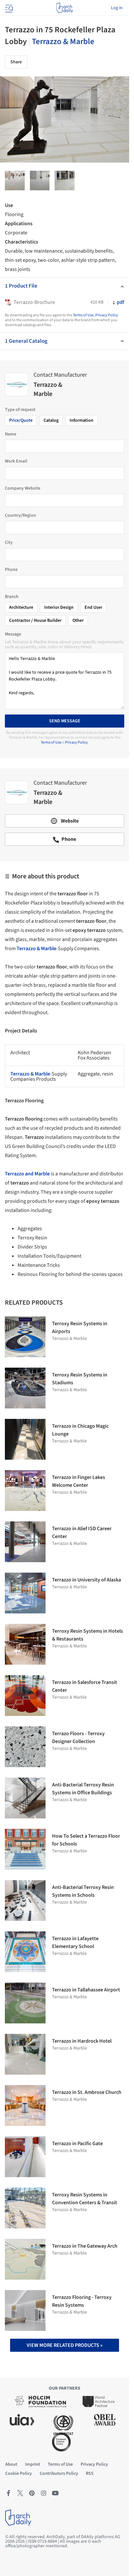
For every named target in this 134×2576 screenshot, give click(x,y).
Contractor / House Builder (35, 620)
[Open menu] (8, 8)
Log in (117, 8)
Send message (65, 721)
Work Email (16, 461)
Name (11, 434)
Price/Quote (21, 420)
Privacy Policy (107, 315)
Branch (12, 597)
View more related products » (65, 2345)
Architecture (21, 607)
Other (78, 620)
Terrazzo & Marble (63, 41)
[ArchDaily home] (65, 8)
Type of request (20, 410)
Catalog (51, 420)
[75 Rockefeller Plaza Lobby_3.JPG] (15, 181)
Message (13, 634)
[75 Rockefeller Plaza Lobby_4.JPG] (65, 181)
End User (93, 607)
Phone (11, 570)
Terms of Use (83, 315)
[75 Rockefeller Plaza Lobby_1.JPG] (40, 181)
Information (81, 420)
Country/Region (20, 515)
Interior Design (59, 607)
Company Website (23, 488)
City (9, 542)
